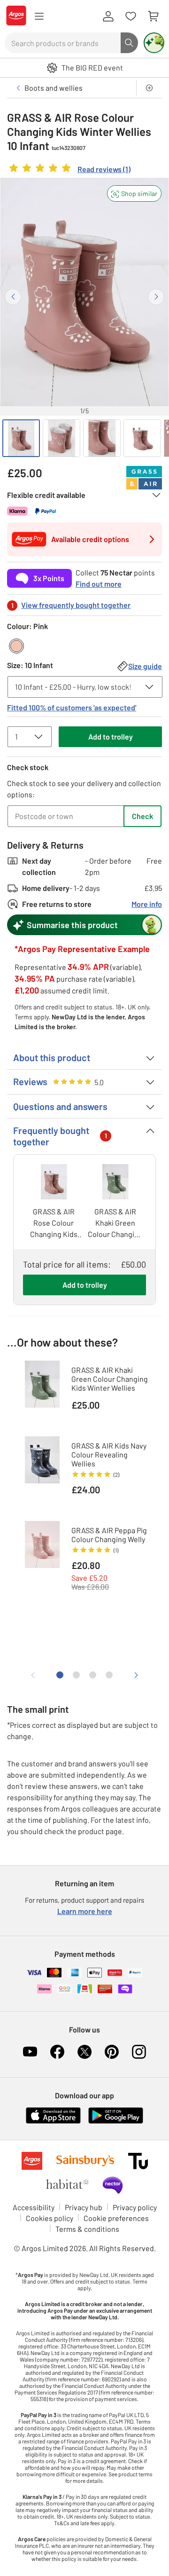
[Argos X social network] (84, 2052)
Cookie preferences (116, 2218)
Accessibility (34, 2207)
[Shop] (39, 16)
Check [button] (142, 816)
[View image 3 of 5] (102, 438)
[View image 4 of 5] (142, 438)
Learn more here (85, 1911)
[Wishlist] (131, 16)
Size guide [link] (145, 666)
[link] (69, 170)
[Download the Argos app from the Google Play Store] (116, 2122)
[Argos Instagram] (139, 2052)
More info (147, 904)
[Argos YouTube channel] (30, 2052)
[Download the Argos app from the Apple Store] (53, 2122)
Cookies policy (50, 2218)
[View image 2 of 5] (61, 438)
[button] (134, 193)
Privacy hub (84, 2207)
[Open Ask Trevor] (154, 43)
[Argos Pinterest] (112, 2052)
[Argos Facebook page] (57, 2052)
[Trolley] (153, 16)
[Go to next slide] (156, 297)
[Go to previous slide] (13, 297)
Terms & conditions (87, 2229)
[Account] (108, 16)
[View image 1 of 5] (21, 438)
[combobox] (63, 43)
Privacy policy (135, 2207)
